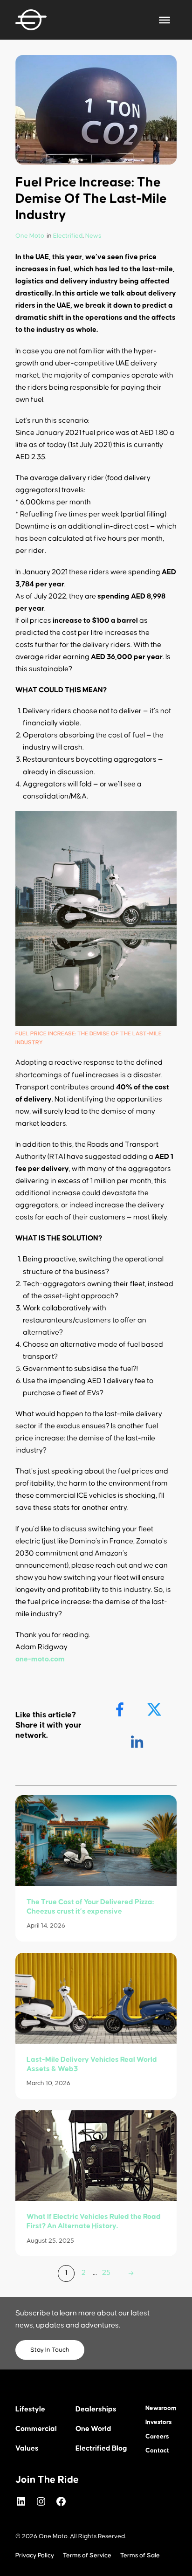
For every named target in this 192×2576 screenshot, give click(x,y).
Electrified (68, 236)
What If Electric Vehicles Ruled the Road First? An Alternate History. (94, 2221)
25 (106, 2273)
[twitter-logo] (155, 1710)
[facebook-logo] (121, 1710)
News (93, 236)
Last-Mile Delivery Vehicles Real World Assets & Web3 (92, 2064)
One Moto (30, 236)
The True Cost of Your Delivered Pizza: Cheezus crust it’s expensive (90, 1907)
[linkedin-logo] (138, 1742)
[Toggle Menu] (165, 20)
